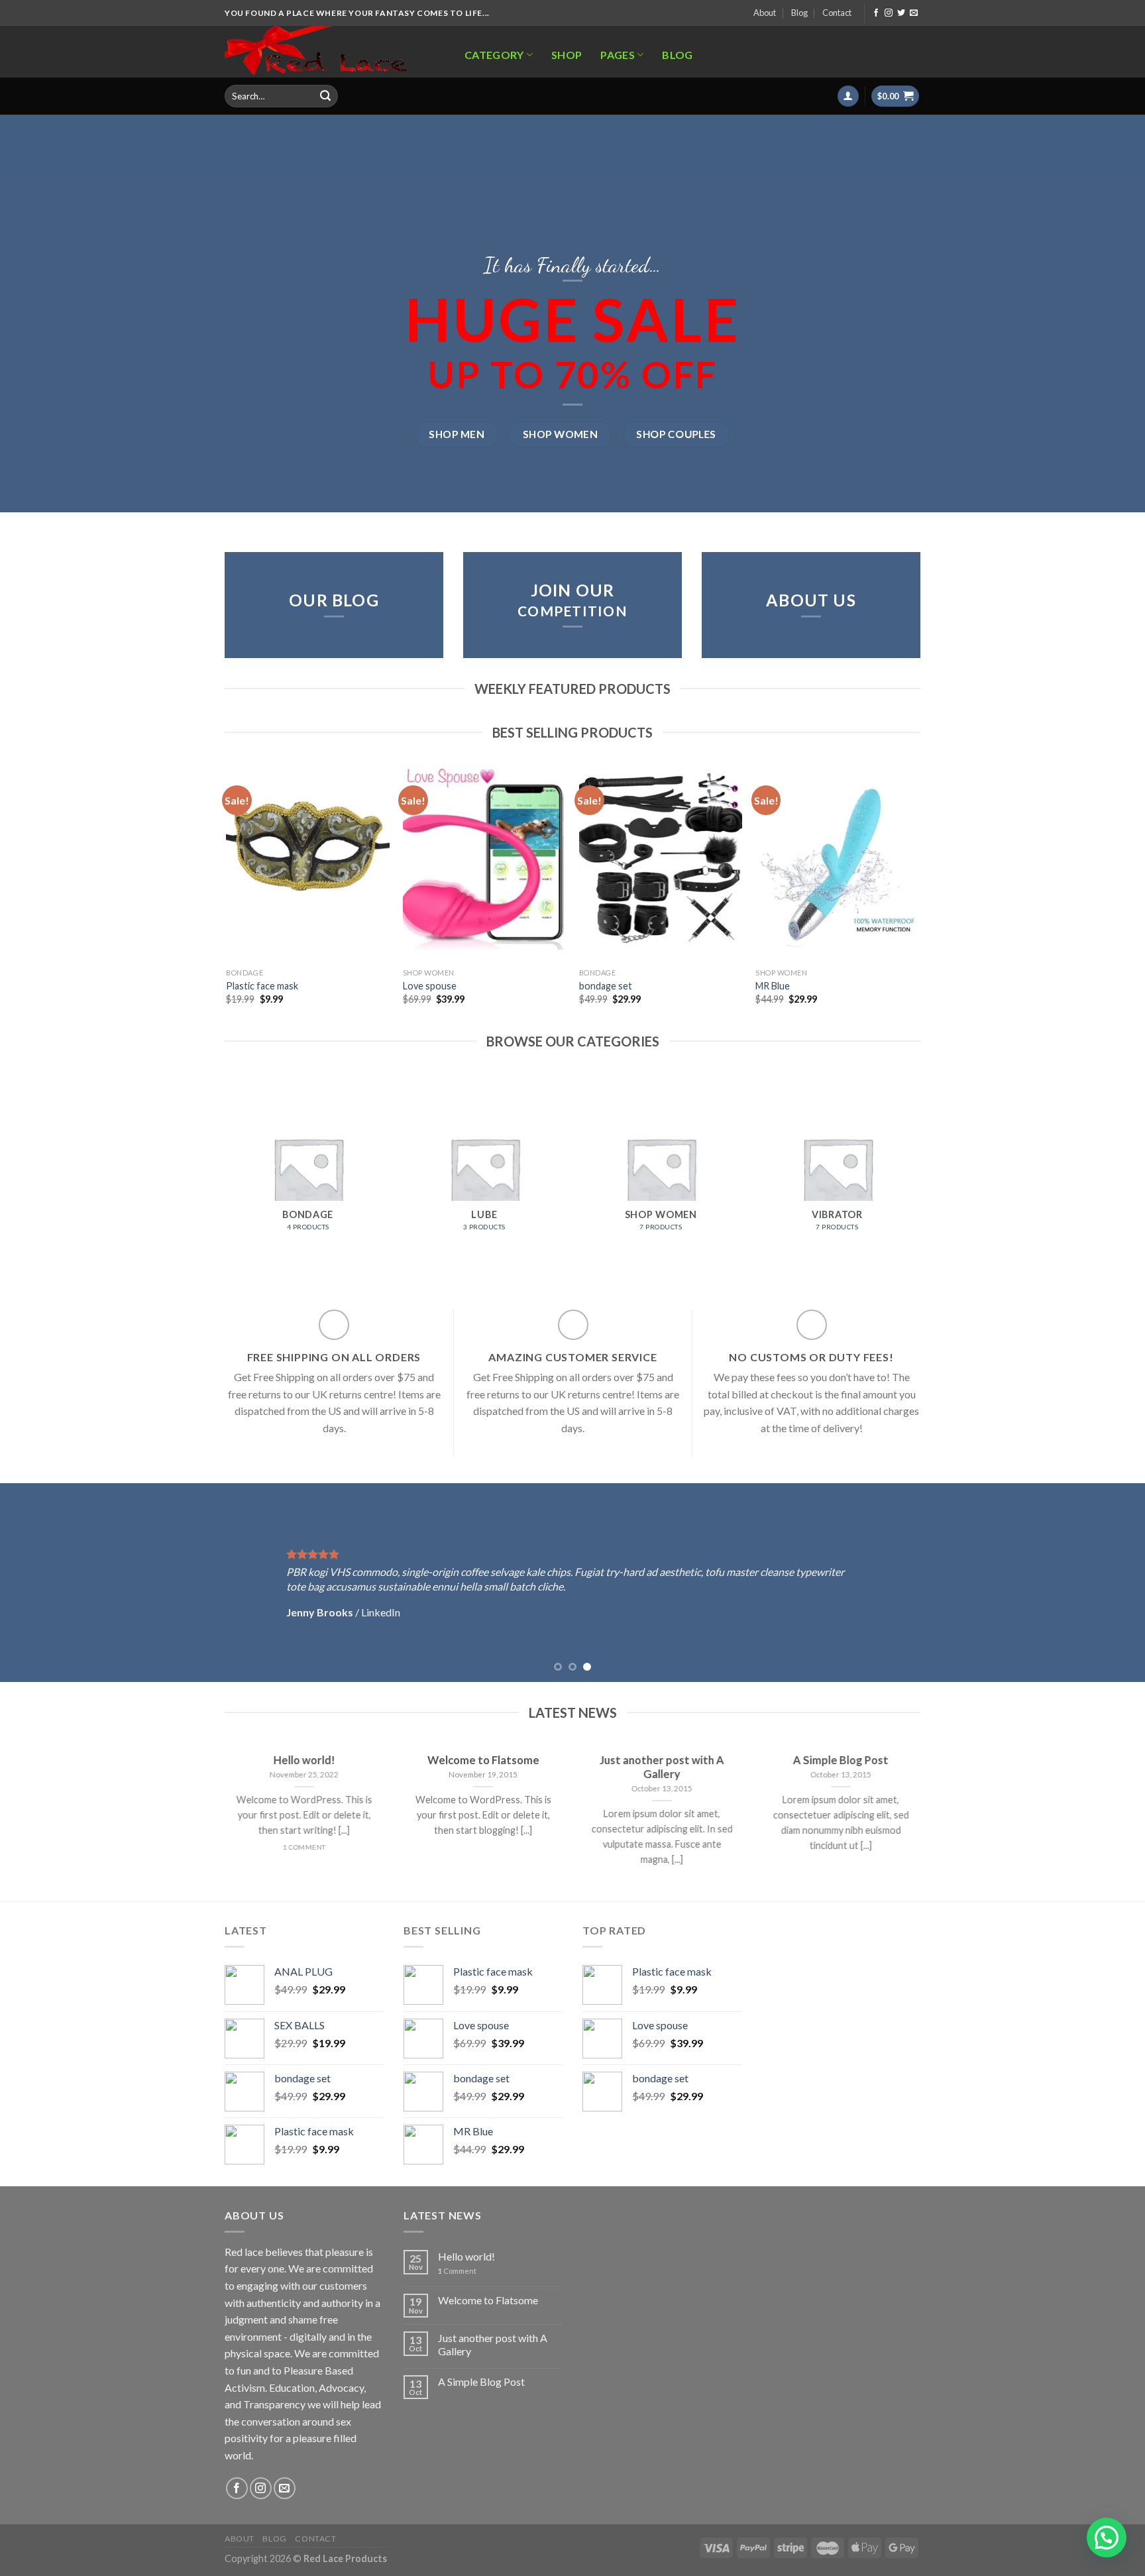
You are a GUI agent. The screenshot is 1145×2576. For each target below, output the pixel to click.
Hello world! (466, 2256)
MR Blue (773, 986)
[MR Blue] (837, 864)
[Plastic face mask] (308, 864)
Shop (567, 55)
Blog (799, 13)
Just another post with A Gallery (493, 2344)
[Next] (918, 897)
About (765, 13)
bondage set (606, 986)
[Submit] (325, 96)
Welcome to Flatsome (488, 2300)
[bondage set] (661, 864)
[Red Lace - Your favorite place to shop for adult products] (330, 52)
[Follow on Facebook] (876, 13)
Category (494, 55)
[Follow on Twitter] (901, 13)
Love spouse (430, 986)
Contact (837, 13)
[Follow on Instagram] (889, 13)
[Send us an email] (914, 13)
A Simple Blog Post (481, 2381)
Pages (618, 55)
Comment (457, 2271)
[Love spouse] (485, 864)
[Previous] (227, 897)
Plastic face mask (262, 986)
